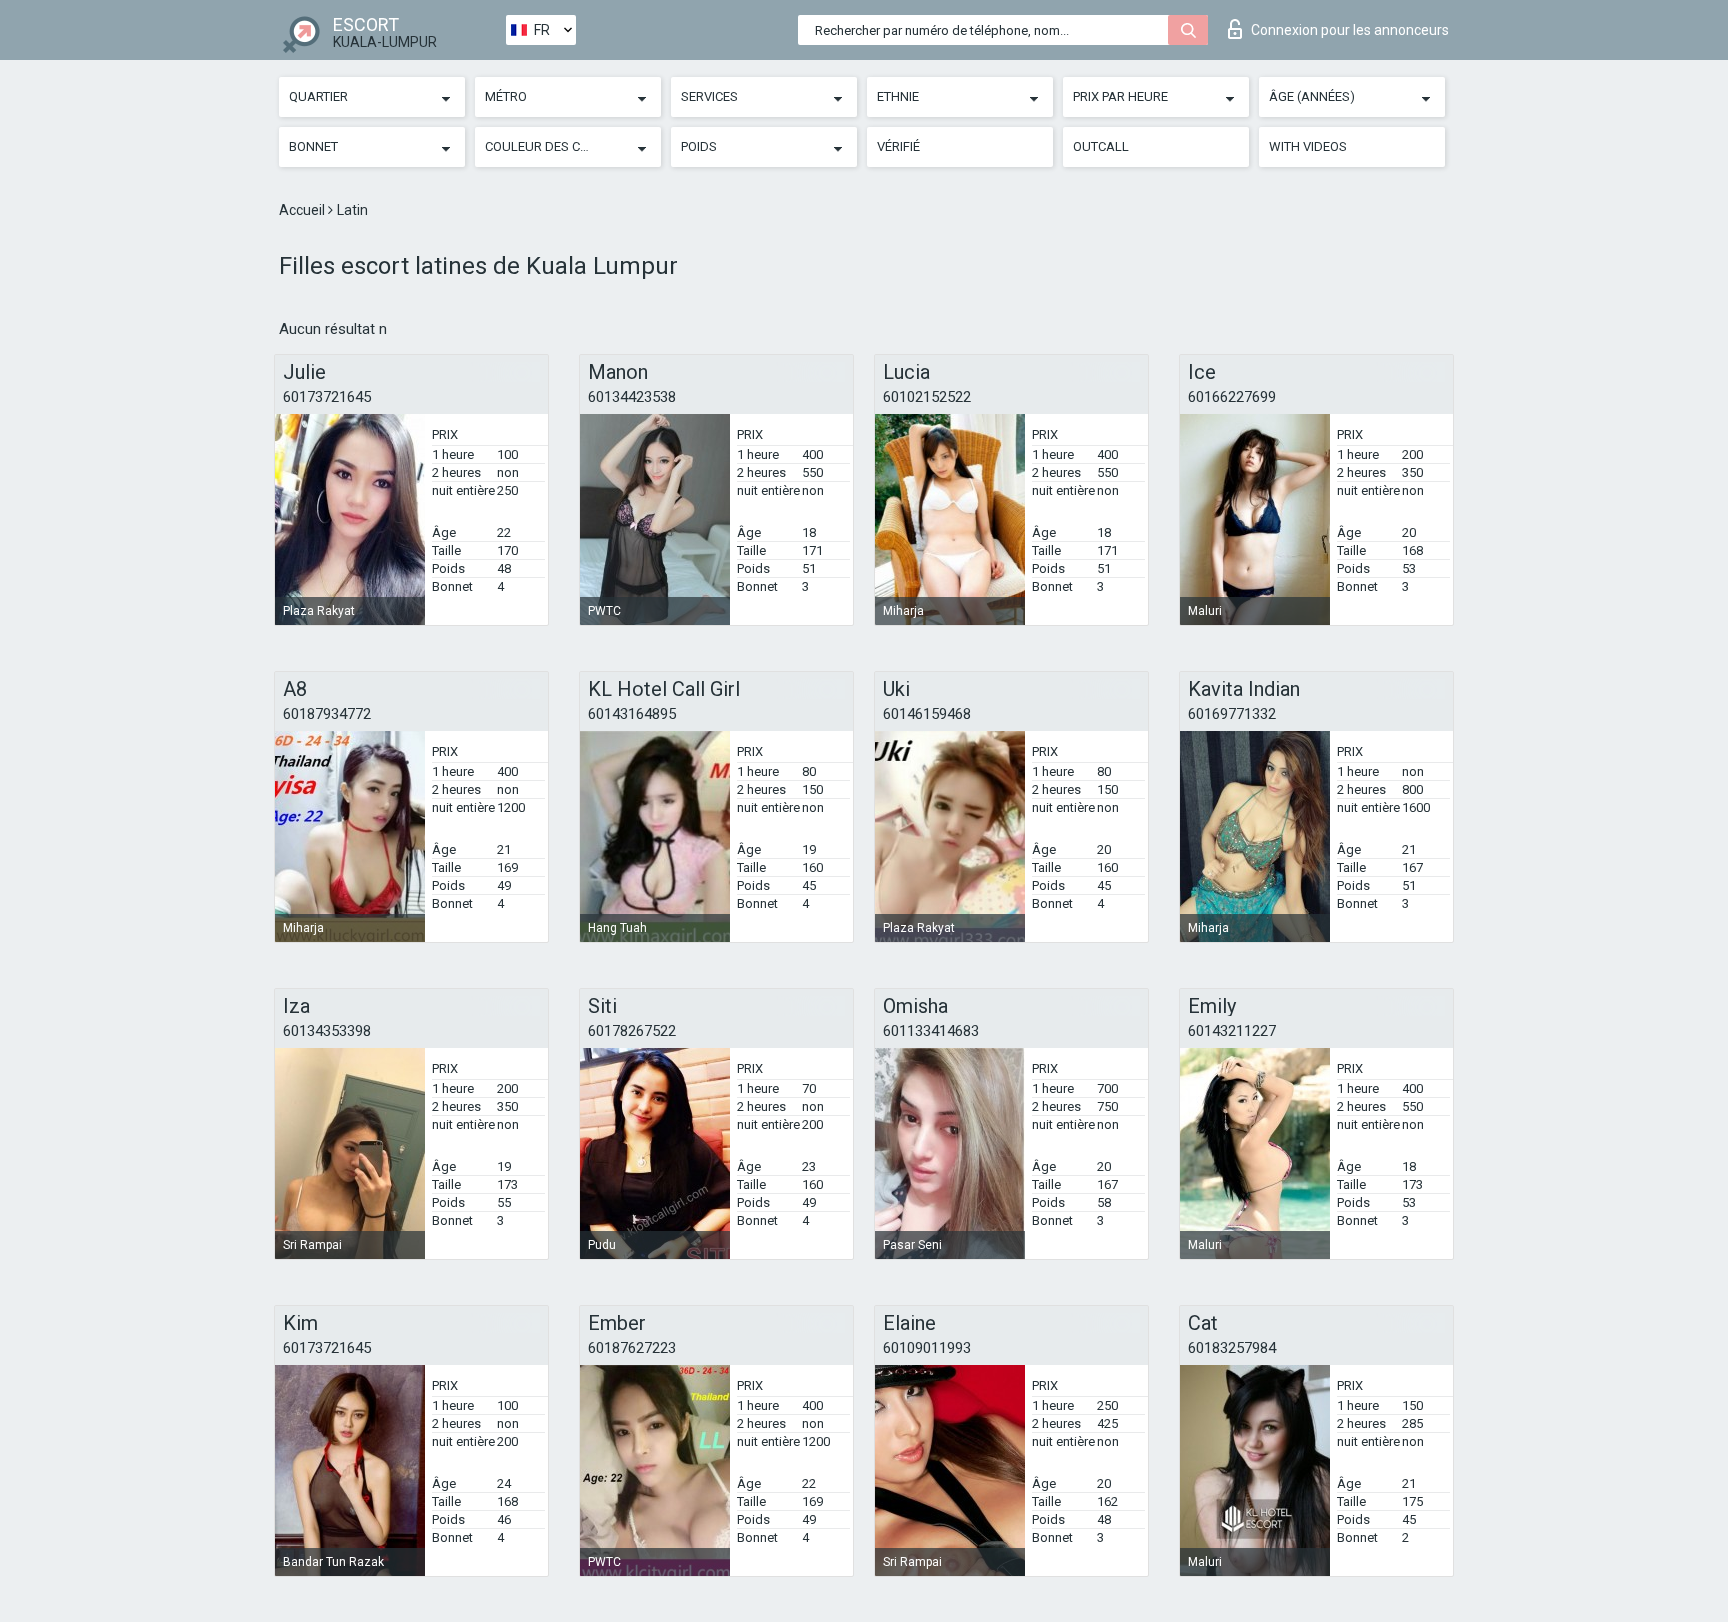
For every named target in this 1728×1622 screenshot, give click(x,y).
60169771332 (1232, 714)
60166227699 (1232, 397)
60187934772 (327, 714)
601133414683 (931, 1031)
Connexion (1350, 30)
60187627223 (632, 1348)
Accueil (303, 210)
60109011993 (927, 1348)
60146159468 (927, 714)
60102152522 (927, 397)
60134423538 (632, 397)
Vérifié (898, 146)
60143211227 (1232, 1031)
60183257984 (1232, 1348)
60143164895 (632, 714)
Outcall (1101, 146)
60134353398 (327, 1031)
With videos (1308, 146)
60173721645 (327, 397)
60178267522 (632, 1031)
